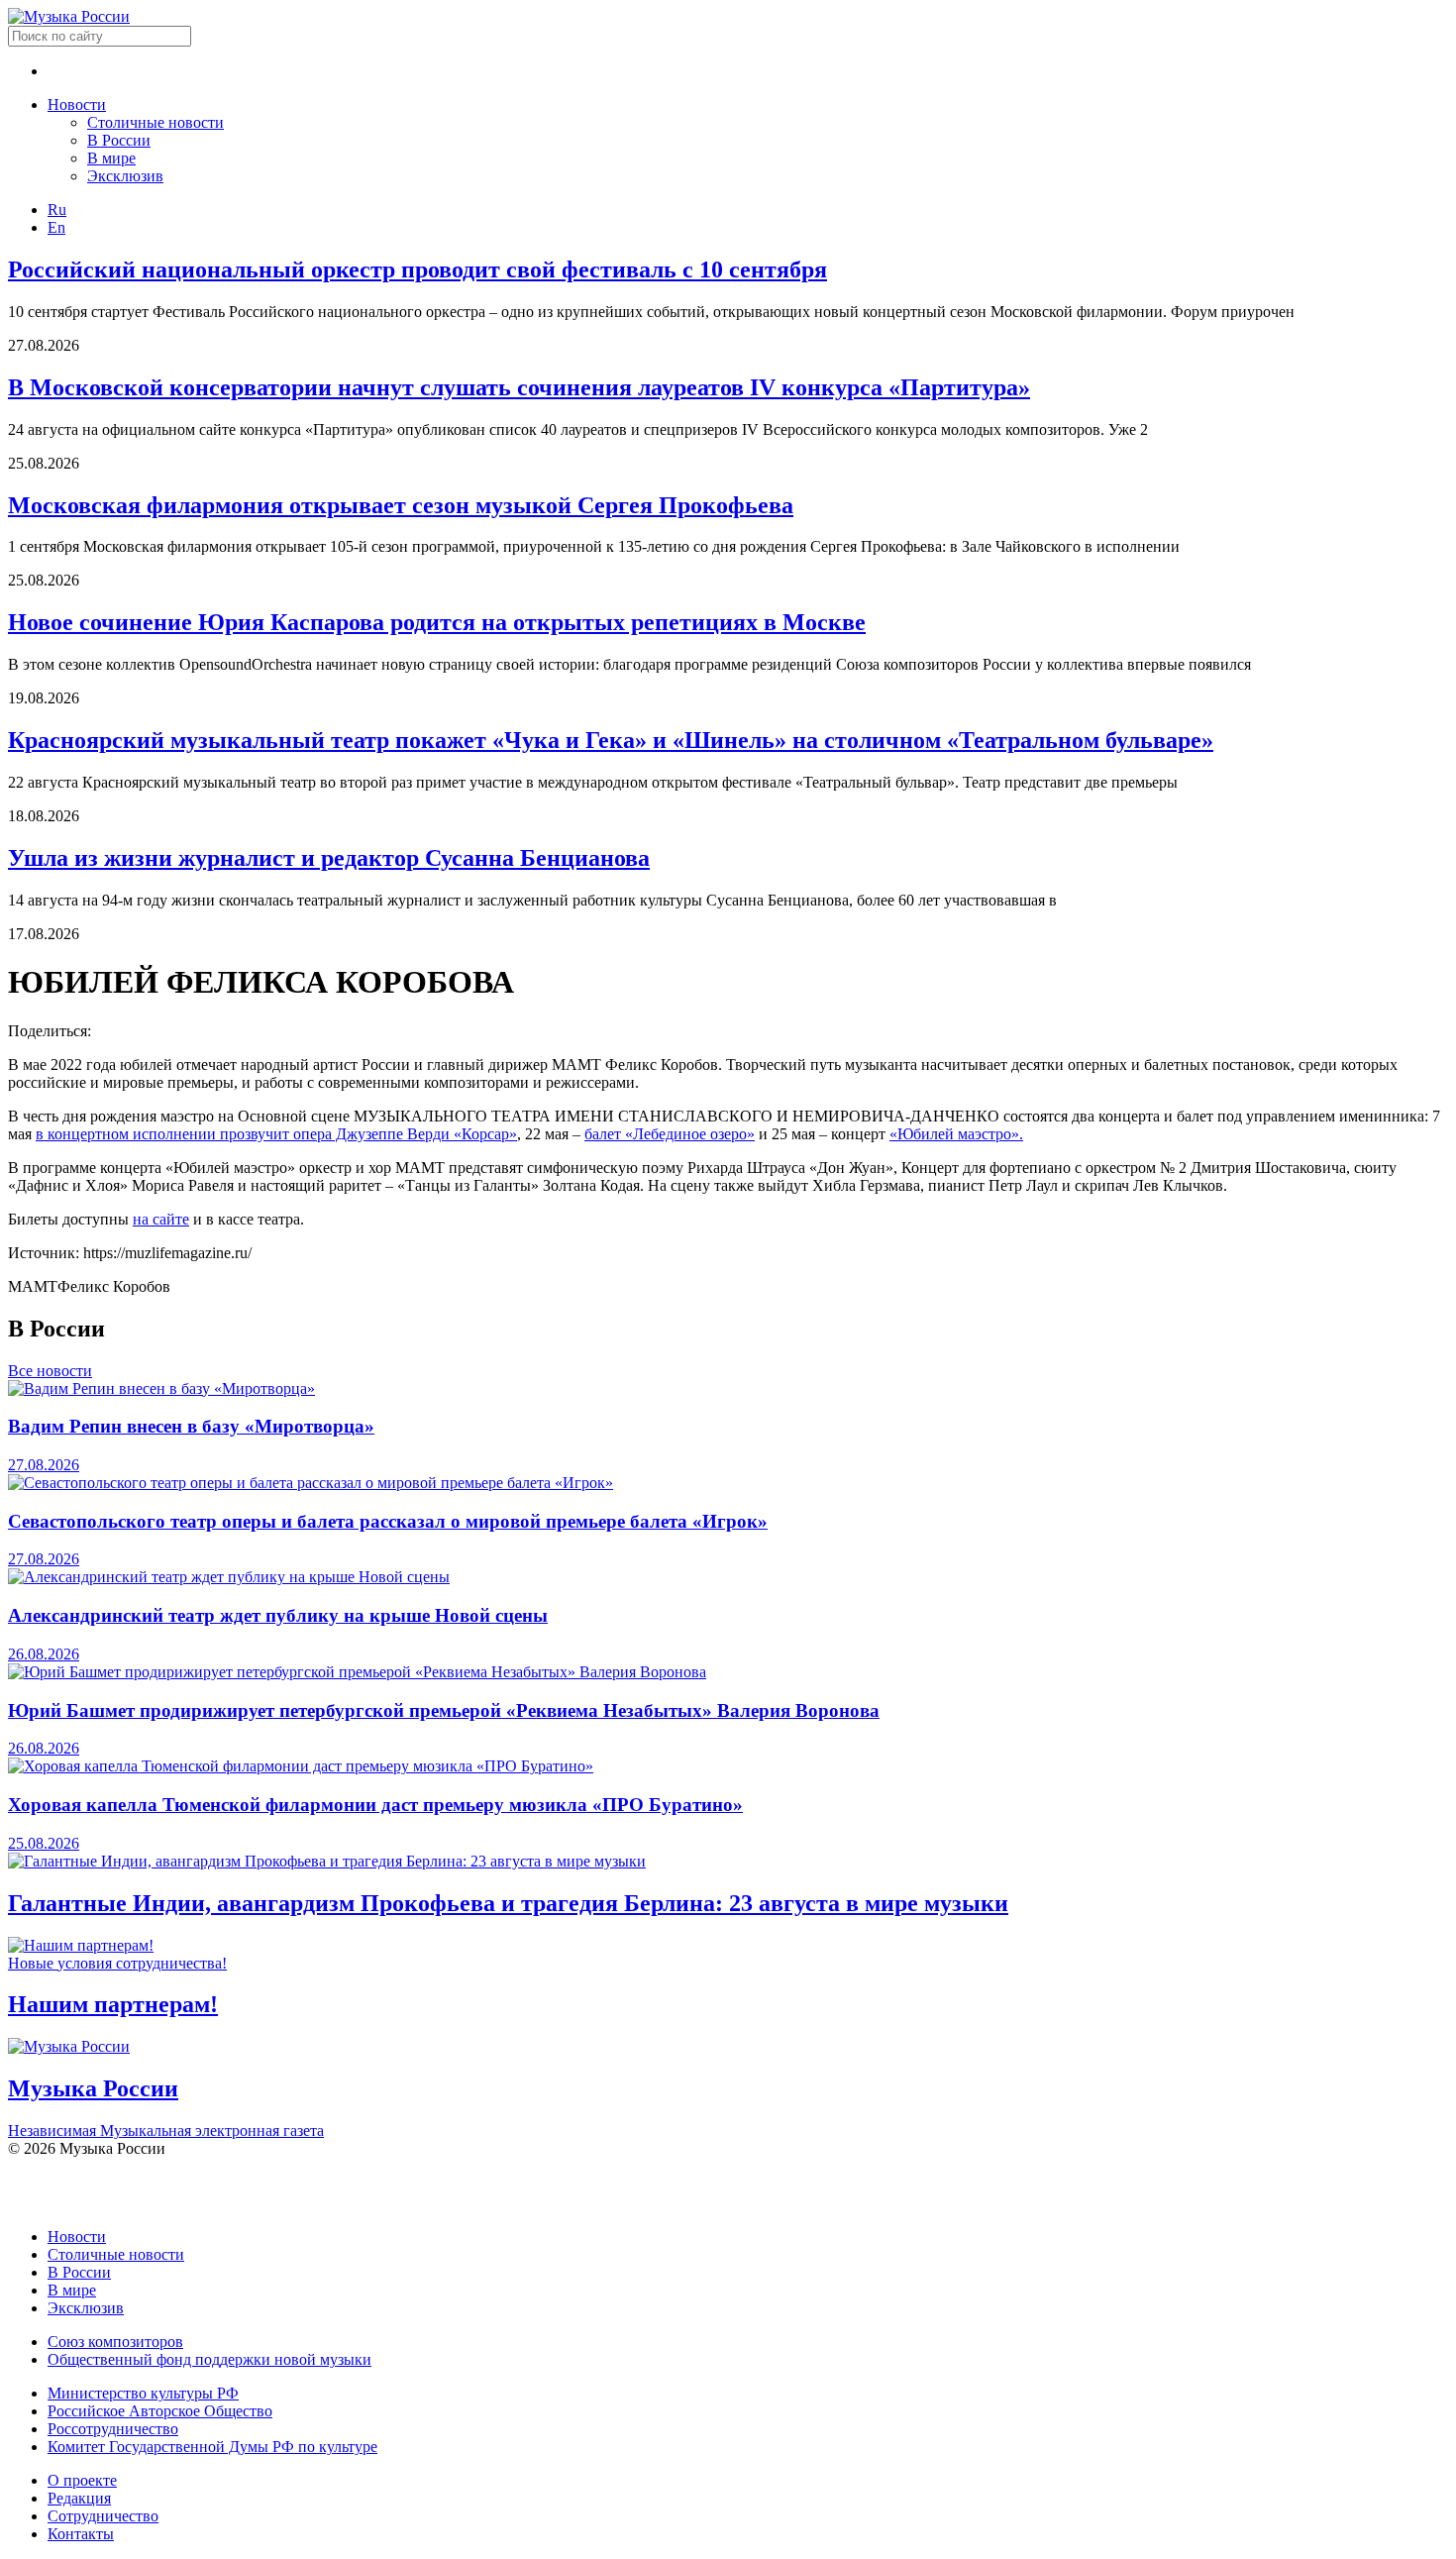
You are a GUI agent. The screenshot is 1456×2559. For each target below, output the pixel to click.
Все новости (50, 1371)
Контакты (81, 2534)
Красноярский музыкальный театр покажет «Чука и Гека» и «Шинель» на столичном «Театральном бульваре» (611, 740)
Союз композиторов (115, 2342)
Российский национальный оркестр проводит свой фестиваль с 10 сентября (417, 269)
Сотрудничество (103, 2516)
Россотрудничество (113, 2429)
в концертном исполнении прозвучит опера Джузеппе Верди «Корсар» (276, 1134)
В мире (111, 158)
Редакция (79, 2498)
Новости (77, 105)
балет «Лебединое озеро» (670, 1134)
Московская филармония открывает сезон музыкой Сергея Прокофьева (401, 505)
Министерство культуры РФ (143, 2393)
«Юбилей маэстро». (956, 1134)
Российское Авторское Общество (160, 2411)
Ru (57, 210)
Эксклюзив (125, 176)
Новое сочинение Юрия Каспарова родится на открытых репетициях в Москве (437, 622)
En (56, 227)
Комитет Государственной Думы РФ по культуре (212, 2447)
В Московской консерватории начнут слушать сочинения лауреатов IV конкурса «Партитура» (519, 387)
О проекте (82, 2480)
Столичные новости (156, 122)
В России (119, 140)
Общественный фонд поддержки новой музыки (209, 2359)
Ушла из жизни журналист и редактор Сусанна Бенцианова (329, 858)
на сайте (161, 1219)
